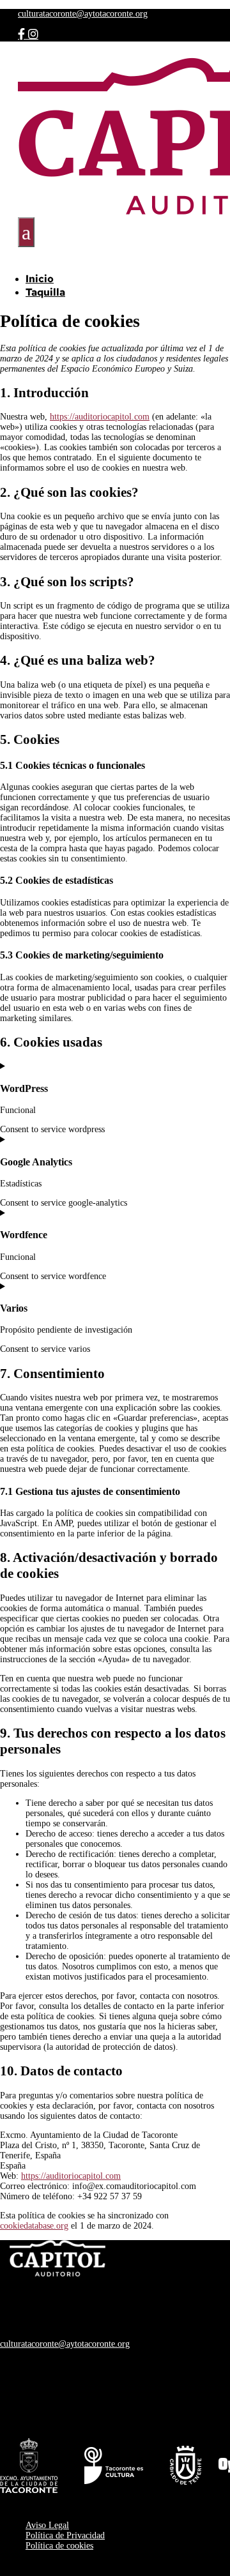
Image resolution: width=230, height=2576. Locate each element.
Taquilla (45, 292)
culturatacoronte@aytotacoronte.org (83, 14)
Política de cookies (59, 2546)
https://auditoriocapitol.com (100, 417)
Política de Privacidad (65, 2535)
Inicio (40, 279)
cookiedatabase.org (34, 2226)
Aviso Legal (47, 2525)
